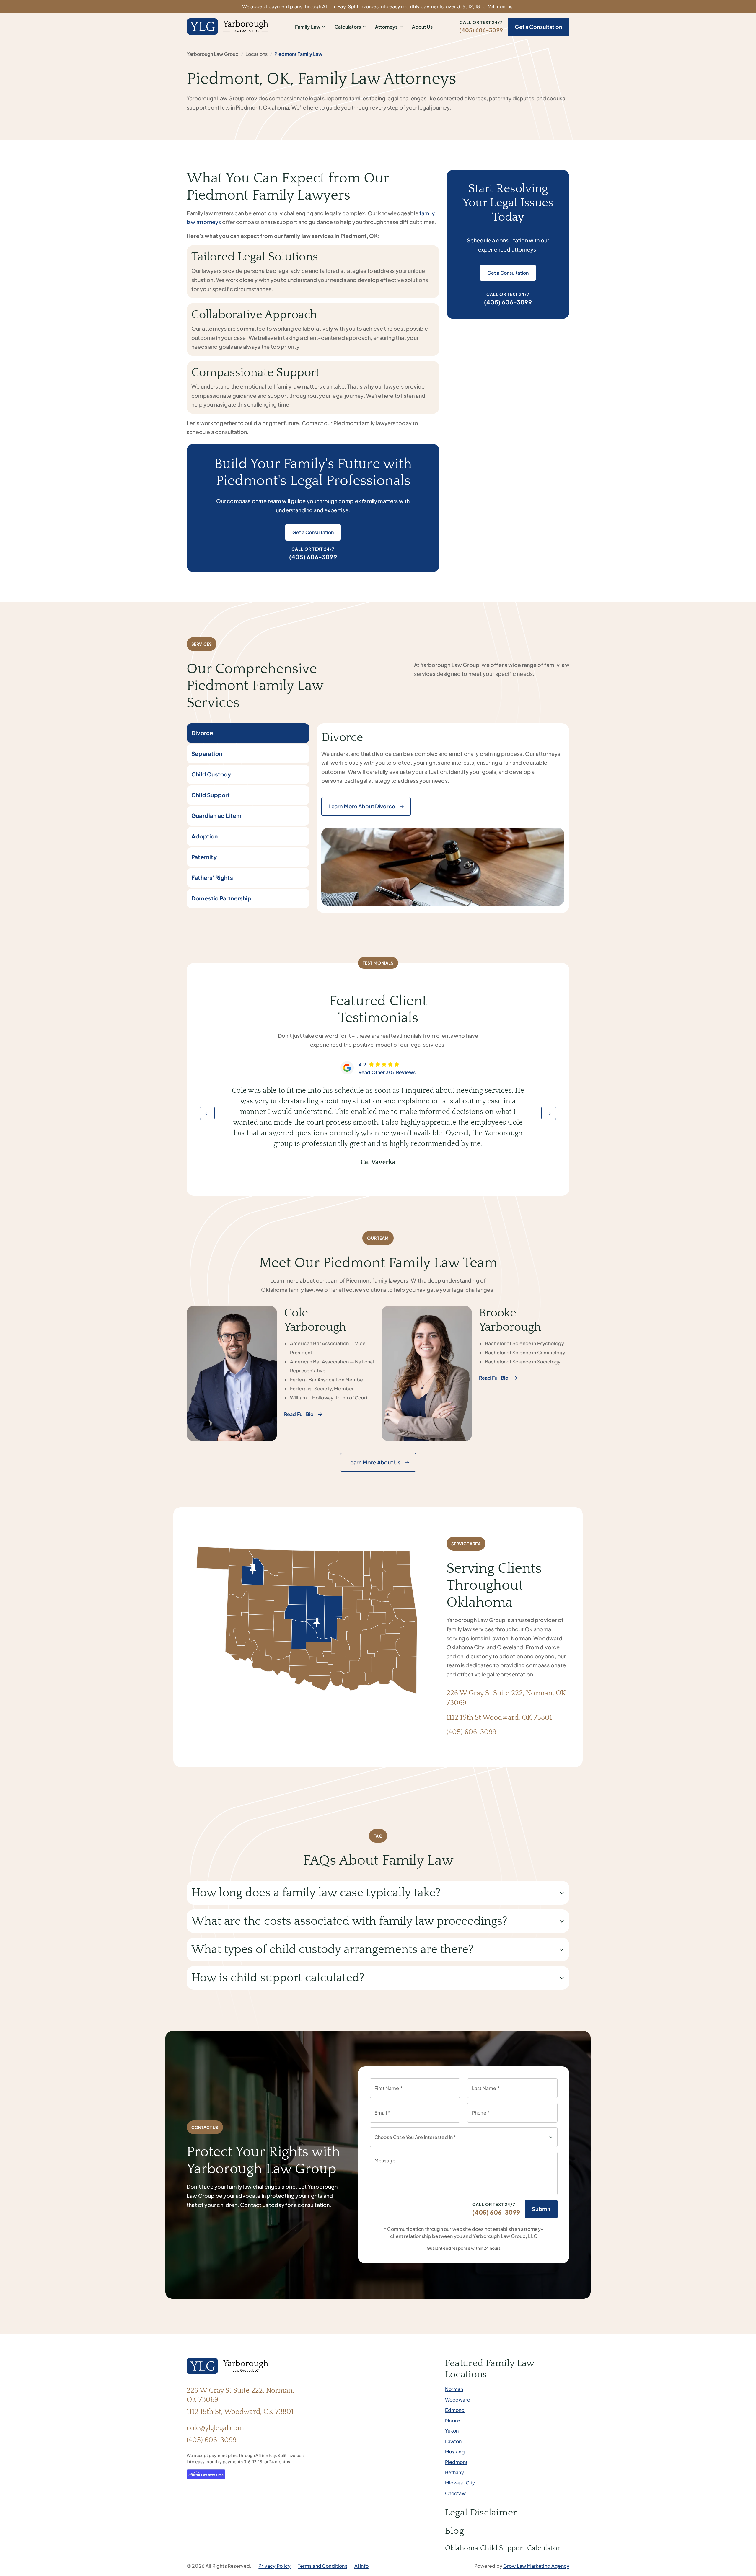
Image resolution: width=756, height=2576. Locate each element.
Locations (256, 54)
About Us (422, 27)
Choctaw (455, 2493)
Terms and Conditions (323, 2566)
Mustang (455, 2452)
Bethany (454, 2472)
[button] (207, 1113)
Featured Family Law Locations (490, 2369)
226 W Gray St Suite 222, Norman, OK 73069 (240, 2395)
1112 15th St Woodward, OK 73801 (499, 1718)
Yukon (452, 2431)
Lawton (453, 2441)
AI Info (361, 2566)
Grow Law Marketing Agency (536, 2566)
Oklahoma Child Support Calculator (503, 2548)
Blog (454, 2531)
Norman (454, 2389)
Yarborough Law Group (213, 54)
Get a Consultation (539, 27)
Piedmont (456, 2462)
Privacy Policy (274, 2566)
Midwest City (460, 2483)
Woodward (458, 2400)
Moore (453, 2420)
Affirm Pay (334, 6)
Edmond (455, 2410)
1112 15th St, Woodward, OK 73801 (240, 2412)
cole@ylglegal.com (215, 2428)
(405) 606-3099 (481, 30)
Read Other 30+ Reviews (387, 1072)
